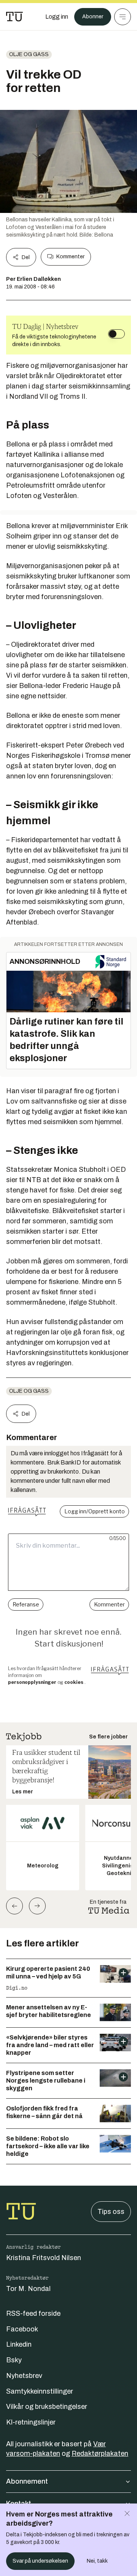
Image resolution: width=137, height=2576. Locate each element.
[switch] (116, 334)
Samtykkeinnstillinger (40, 2391)
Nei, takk (97, 2561)
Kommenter (70, 257)
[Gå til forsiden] (14, 17)
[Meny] (123, 17)
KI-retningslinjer (31, 2422)
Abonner (93, 17)
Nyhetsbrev (24, 2376)
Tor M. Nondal (28, 2289)
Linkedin (19, 2344)
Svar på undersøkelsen (40, 2561)
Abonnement (27, 2481)
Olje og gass (29, 54)
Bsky (14, 2360)
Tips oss (111, 2212)
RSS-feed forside (33, 2313)
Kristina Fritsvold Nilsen (44, 2258)
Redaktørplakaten (100, 2454)
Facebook (22, 2329)
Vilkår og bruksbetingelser (47, 2407)
